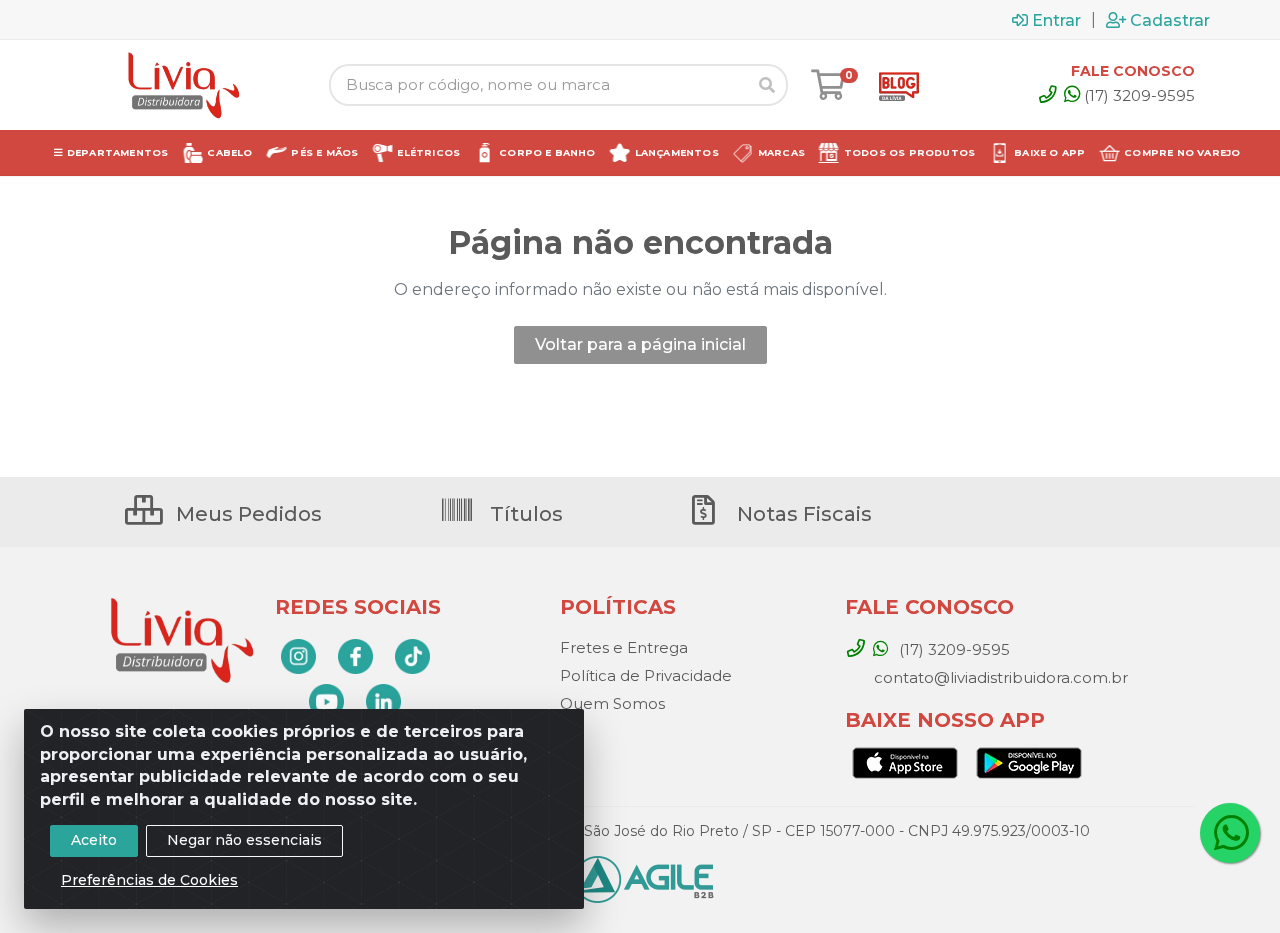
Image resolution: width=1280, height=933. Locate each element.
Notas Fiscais (802, 514)
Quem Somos (612, 703)
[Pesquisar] (767, 85)
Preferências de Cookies (149, 880)
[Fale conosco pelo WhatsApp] (1230, 833)
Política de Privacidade (646, 675)
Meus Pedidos (246, 514)
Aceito (94, 840)
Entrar (1056, 20)
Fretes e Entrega (624, 647)
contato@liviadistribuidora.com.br (999, 677)
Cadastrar (1170, 20)
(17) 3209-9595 (1139, 95)
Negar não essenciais (244, 840)
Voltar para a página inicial (640, 344)
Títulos (524, 514)
